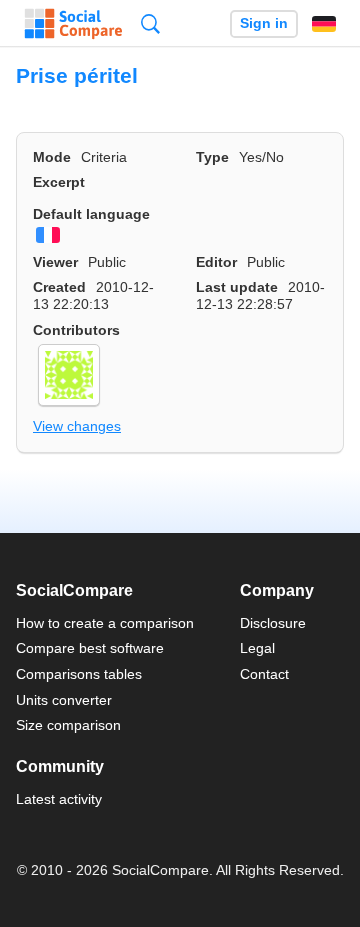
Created (59, 287)
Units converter (64, 700)
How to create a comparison (105, 623)
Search (150, 23)
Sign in (264, 23)
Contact (264, 674)
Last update (237, 287)
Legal (257, 648)
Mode (52, 157)
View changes (77, 426)
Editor (216, 262)
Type (212, 157)
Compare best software (90, 648)
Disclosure (273, 623)
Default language (91, 214)
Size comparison (68, 725)
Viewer (55, 262)
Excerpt (59, 182)
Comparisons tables (79, 674)
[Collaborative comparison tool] (73, 24)
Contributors (76, 330)
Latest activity (59, 799)
